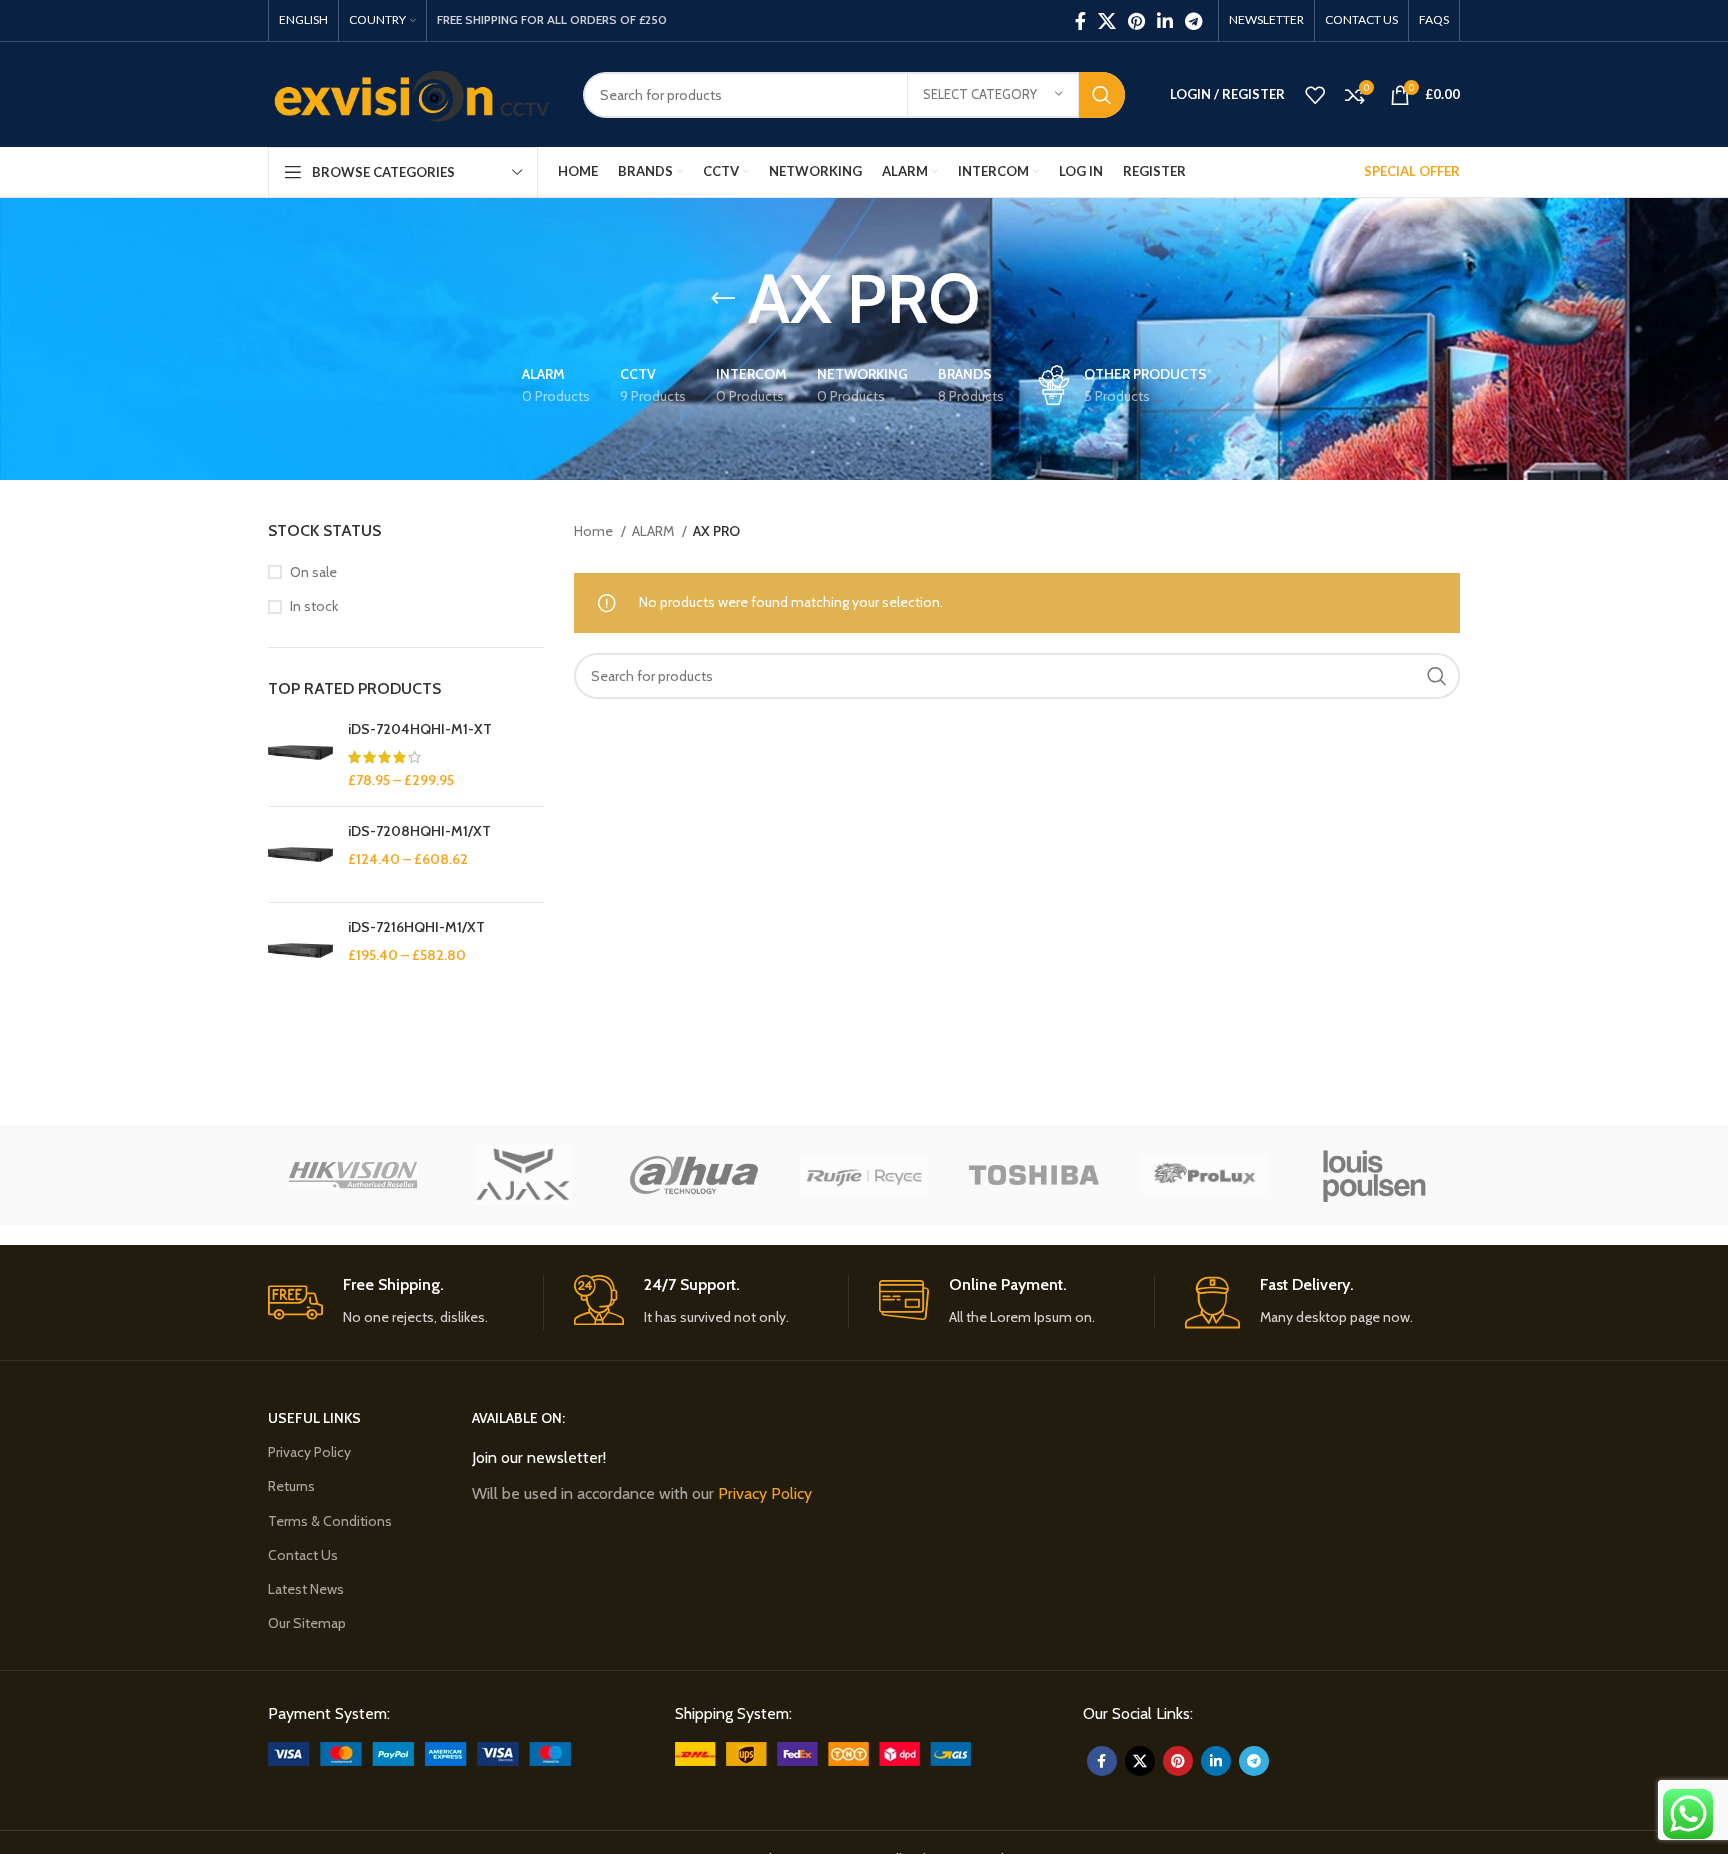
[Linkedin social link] (1165, 21)
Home (595, 531)
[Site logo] (410, 93)
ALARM (654, 531)
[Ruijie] (864, 1175)
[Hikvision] (353, 1175)
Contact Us (303, 1555)
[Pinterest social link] (1136, 21)
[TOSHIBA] (1034, 1175)
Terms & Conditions (330, 1521)
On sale (313, 572)
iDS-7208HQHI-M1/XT (419, 831)
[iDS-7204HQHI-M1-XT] (300, 755)
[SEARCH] (1102, 95)
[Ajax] (523, 1175)
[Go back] (723, 299)
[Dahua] (694, 1175)
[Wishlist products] (1315, 95)
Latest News (306, 1589)
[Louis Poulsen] (1375, 1175)
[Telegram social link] (1193, 21)
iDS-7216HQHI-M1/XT (416, 927)
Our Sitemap (307, 1623)
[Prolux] (1204, 1175)
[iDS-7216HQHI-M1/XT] (300, 950)
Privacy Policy (309, 1452)
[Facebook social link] (1080, 21)
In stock (314, 606)
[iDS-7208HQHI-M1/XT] (300, 854)
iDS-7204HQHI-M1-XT (420, 729)
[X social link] (1107, 21)
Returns (291, 1486)
